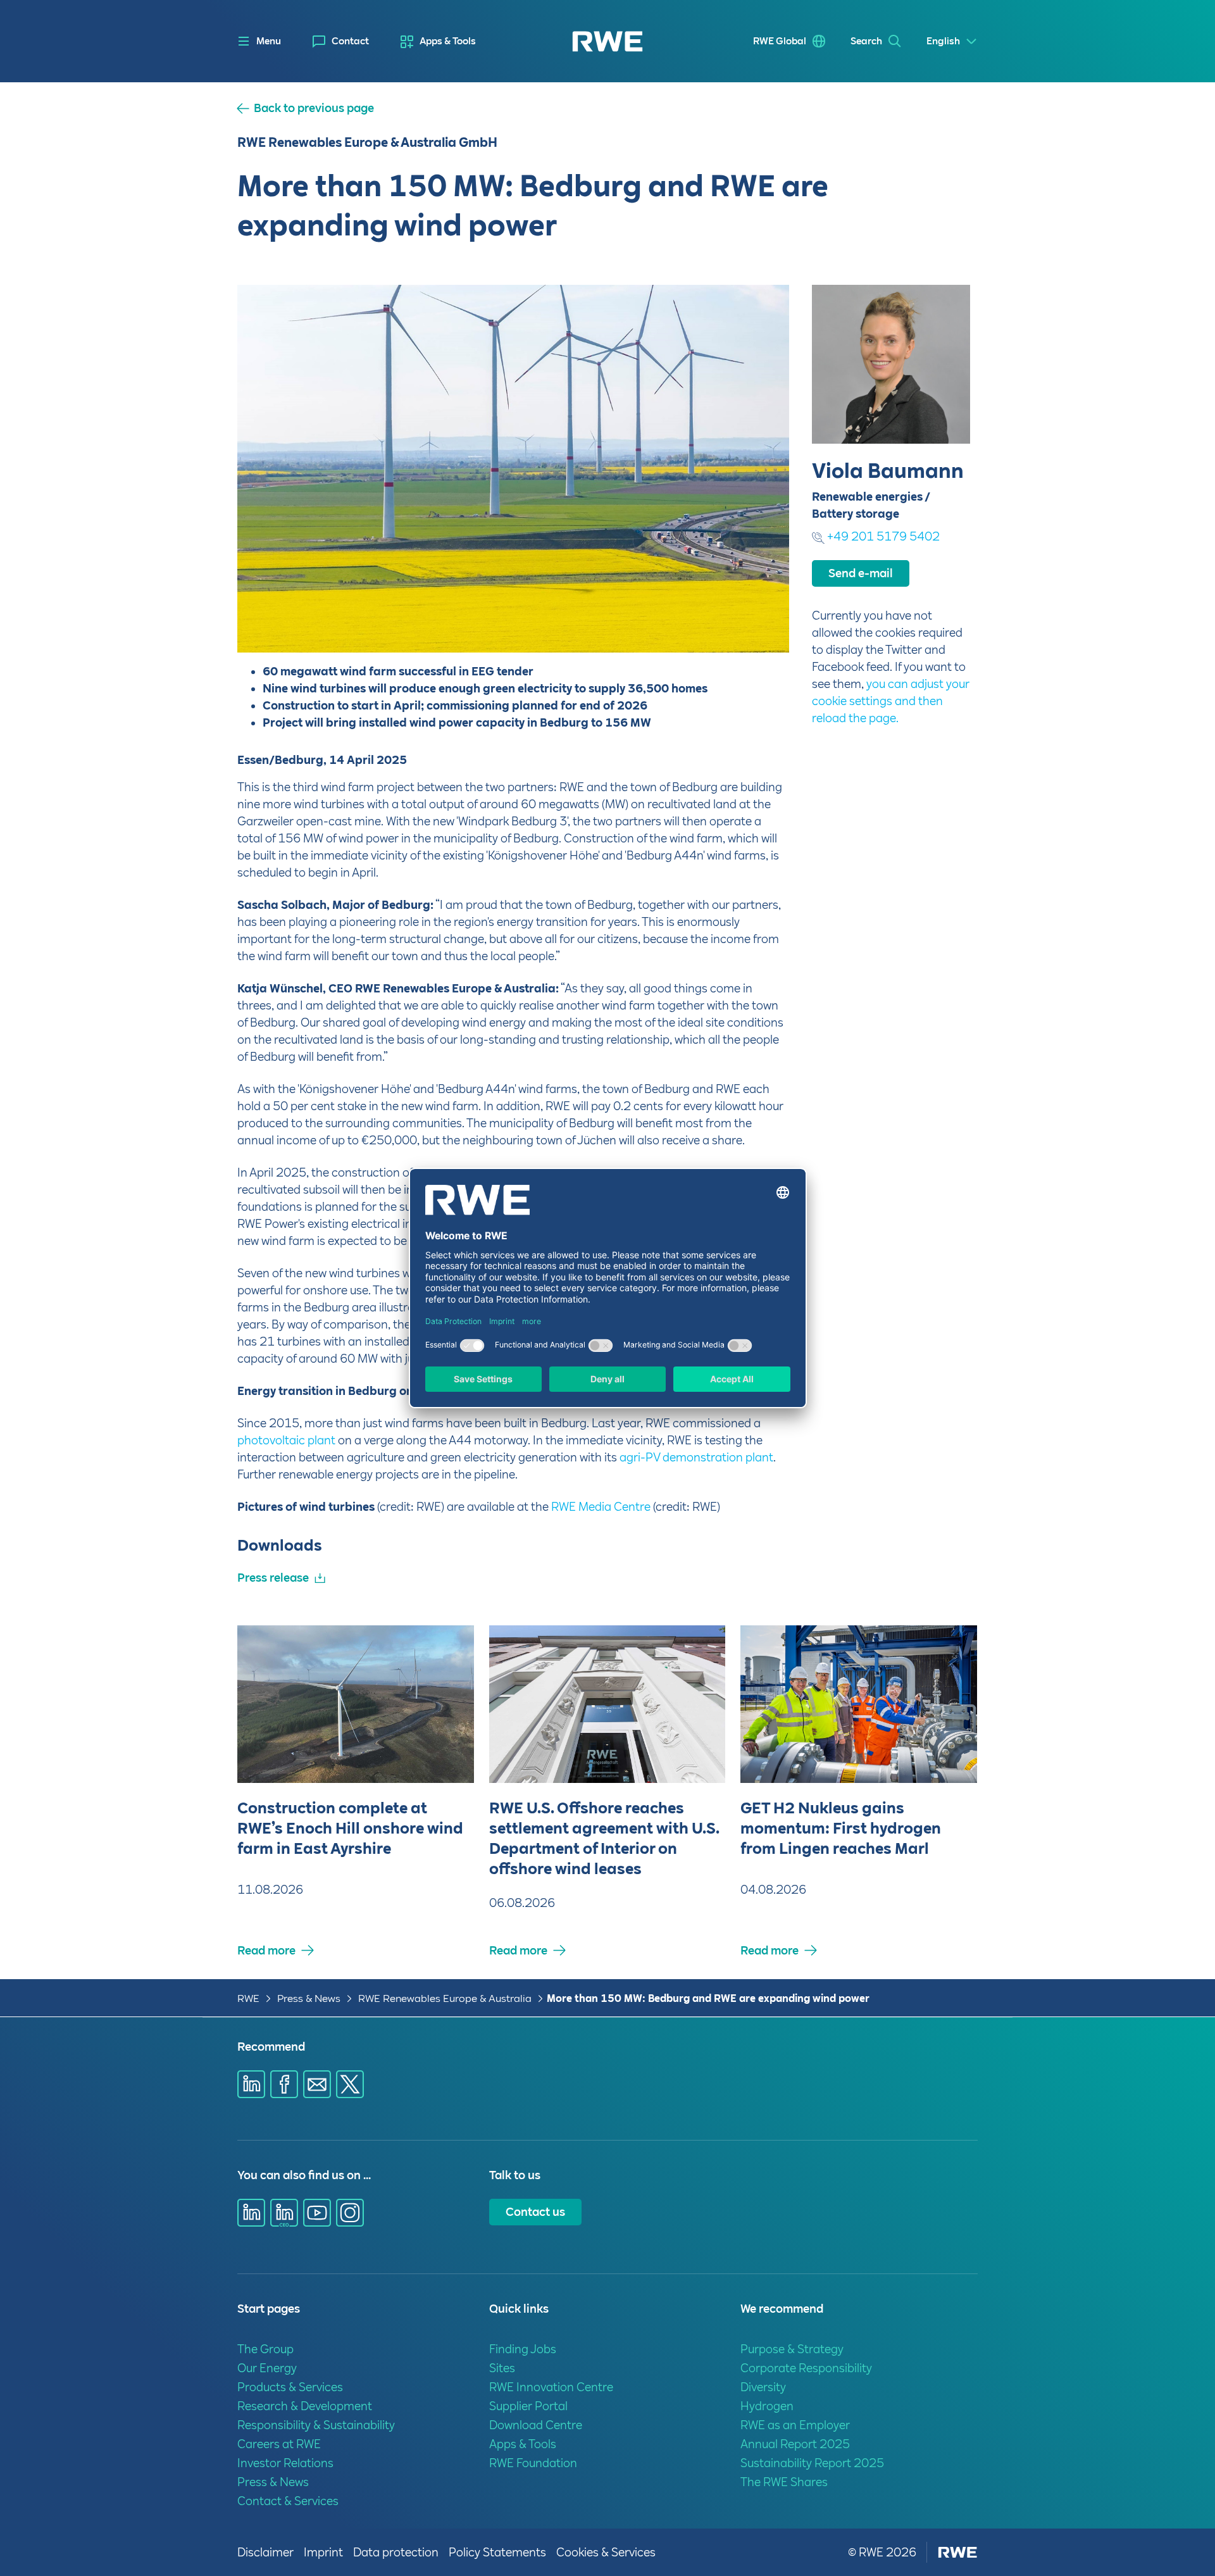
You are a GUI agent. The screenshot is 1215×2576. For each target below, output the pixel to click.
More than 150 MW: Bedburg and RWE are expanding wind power (708, 1998)
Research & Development (305, 2406)
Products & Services (290, 2387)
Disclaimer (265, 2552)
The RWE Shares (784, 2482)
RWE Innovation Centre (551, 2387)
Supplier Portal (528, 2406)
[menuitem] (341, 41)
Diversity (763, 2387)
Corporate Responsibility (806, 2368)
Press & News (309, 1998)
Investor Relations (285, 2463)
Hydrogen (767, 2406)
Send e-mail (861, 573)
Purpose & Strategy (792, 2349)
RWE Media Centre (601, 1507)
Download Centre (536, 2425)
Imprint (323, 2552)
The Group (265, 2349)
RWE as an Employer (795, 2425)
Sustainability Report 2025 (812, 2463)
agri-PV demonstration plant (696, 1457)
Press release (273, 1578)
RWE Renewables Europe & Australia (445, 1998)
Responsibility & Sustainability (316, 2425)
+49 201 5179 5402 (883, 536)
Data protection (396, 2552)
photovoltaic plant (286, 1440)
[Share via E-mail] (317, 2084)
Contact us (535, 2212)
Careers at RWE (279, 2444)
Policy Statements (497, 2552)
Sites (502, 2368)
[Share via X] (350, 2084)
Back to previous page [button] (314, 108)
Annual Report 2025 (795, 2444)
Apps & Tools (448, 41)
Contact (350, 41)
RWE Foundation (533, 2463)
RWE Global (780, 41)
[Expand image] (759, 622)
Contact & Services (288, 2501)
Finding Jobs (523, 2349)
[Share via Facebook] (284, 2084)
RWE (248, 1998)
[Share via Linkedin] (251, 2084)
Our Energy (267, 2368)
